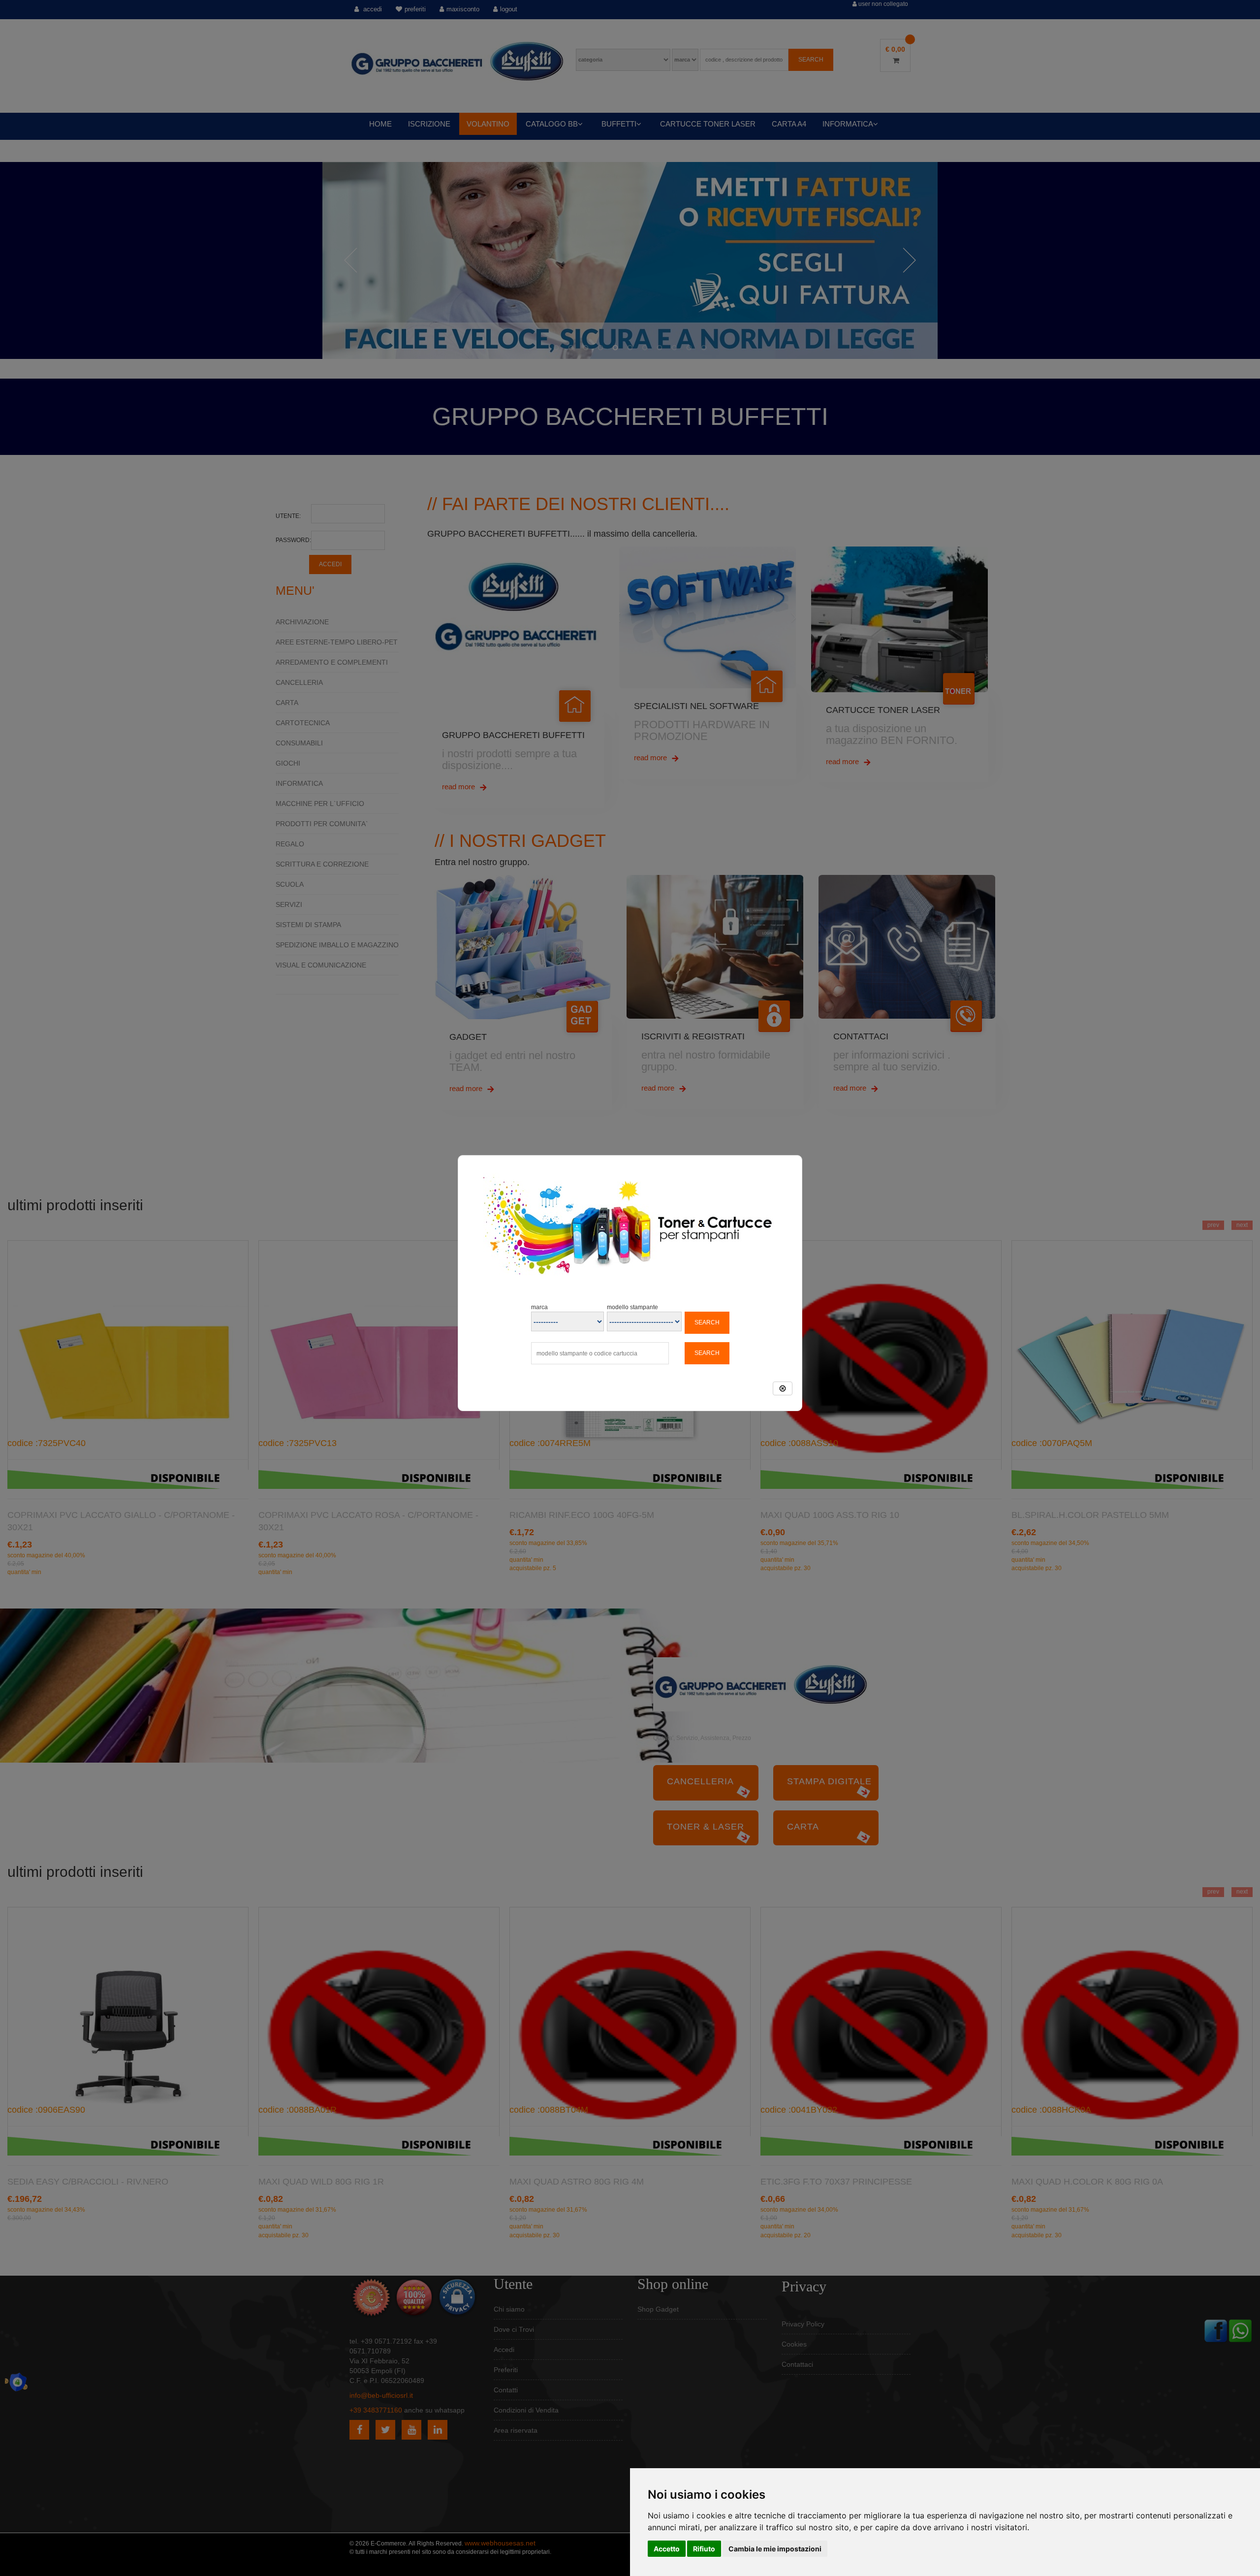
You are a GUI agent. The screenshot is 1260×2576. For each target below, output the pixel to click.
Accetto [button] (667, 2549)
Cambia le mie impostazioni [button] (775, 2549)
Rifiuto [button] (704, 2549)
